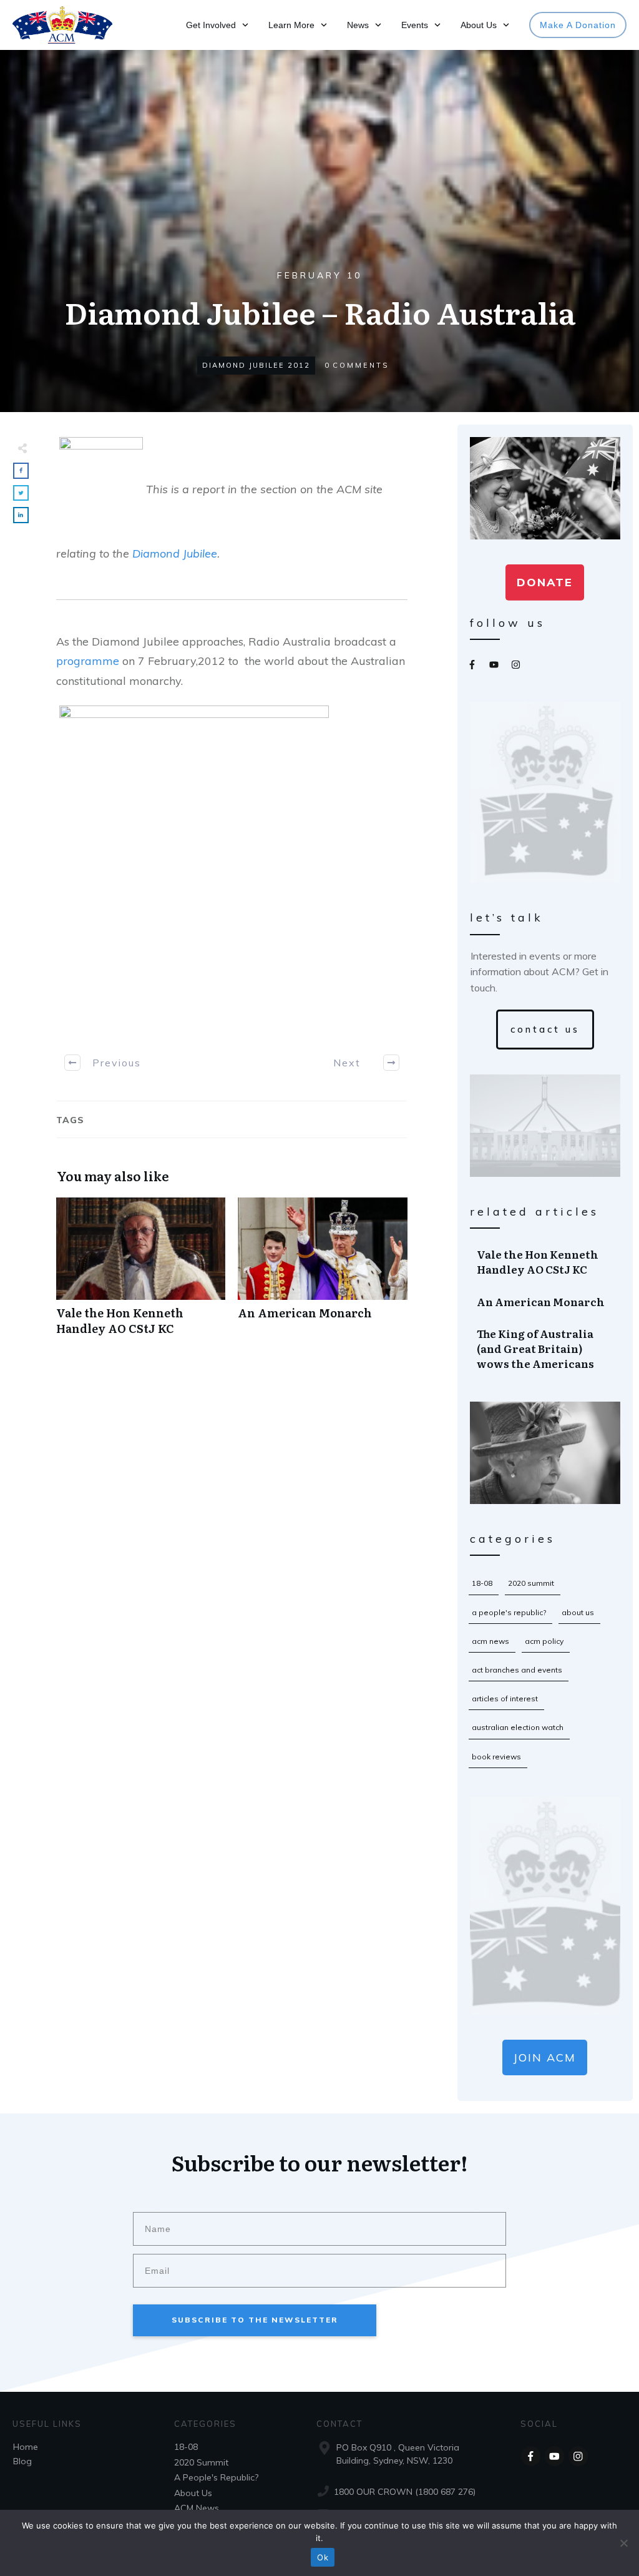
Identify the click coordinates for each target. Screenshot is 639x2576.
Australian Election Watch (518, 1727)
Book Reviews (496, 1757)
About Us (578, 1612)
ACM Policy (544, 1641)
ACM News (490, 1641)
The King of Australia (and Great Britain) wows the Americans (546, 1348)
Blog (22, 2461)
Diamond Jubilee (175, 553)
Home (26, 2447)
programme (88, 661)
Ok (323, 2557)
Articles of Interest (505, 1698)
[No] (623, 2543)
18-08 (482, 1583)
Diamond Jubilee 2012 (256, 365)
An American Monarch (322, 1273)
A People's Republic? (509, 1612)
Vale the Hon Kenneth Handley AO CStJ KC (141, 1273)
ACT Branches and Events (517, 1670)
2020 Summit (531, 1583)
